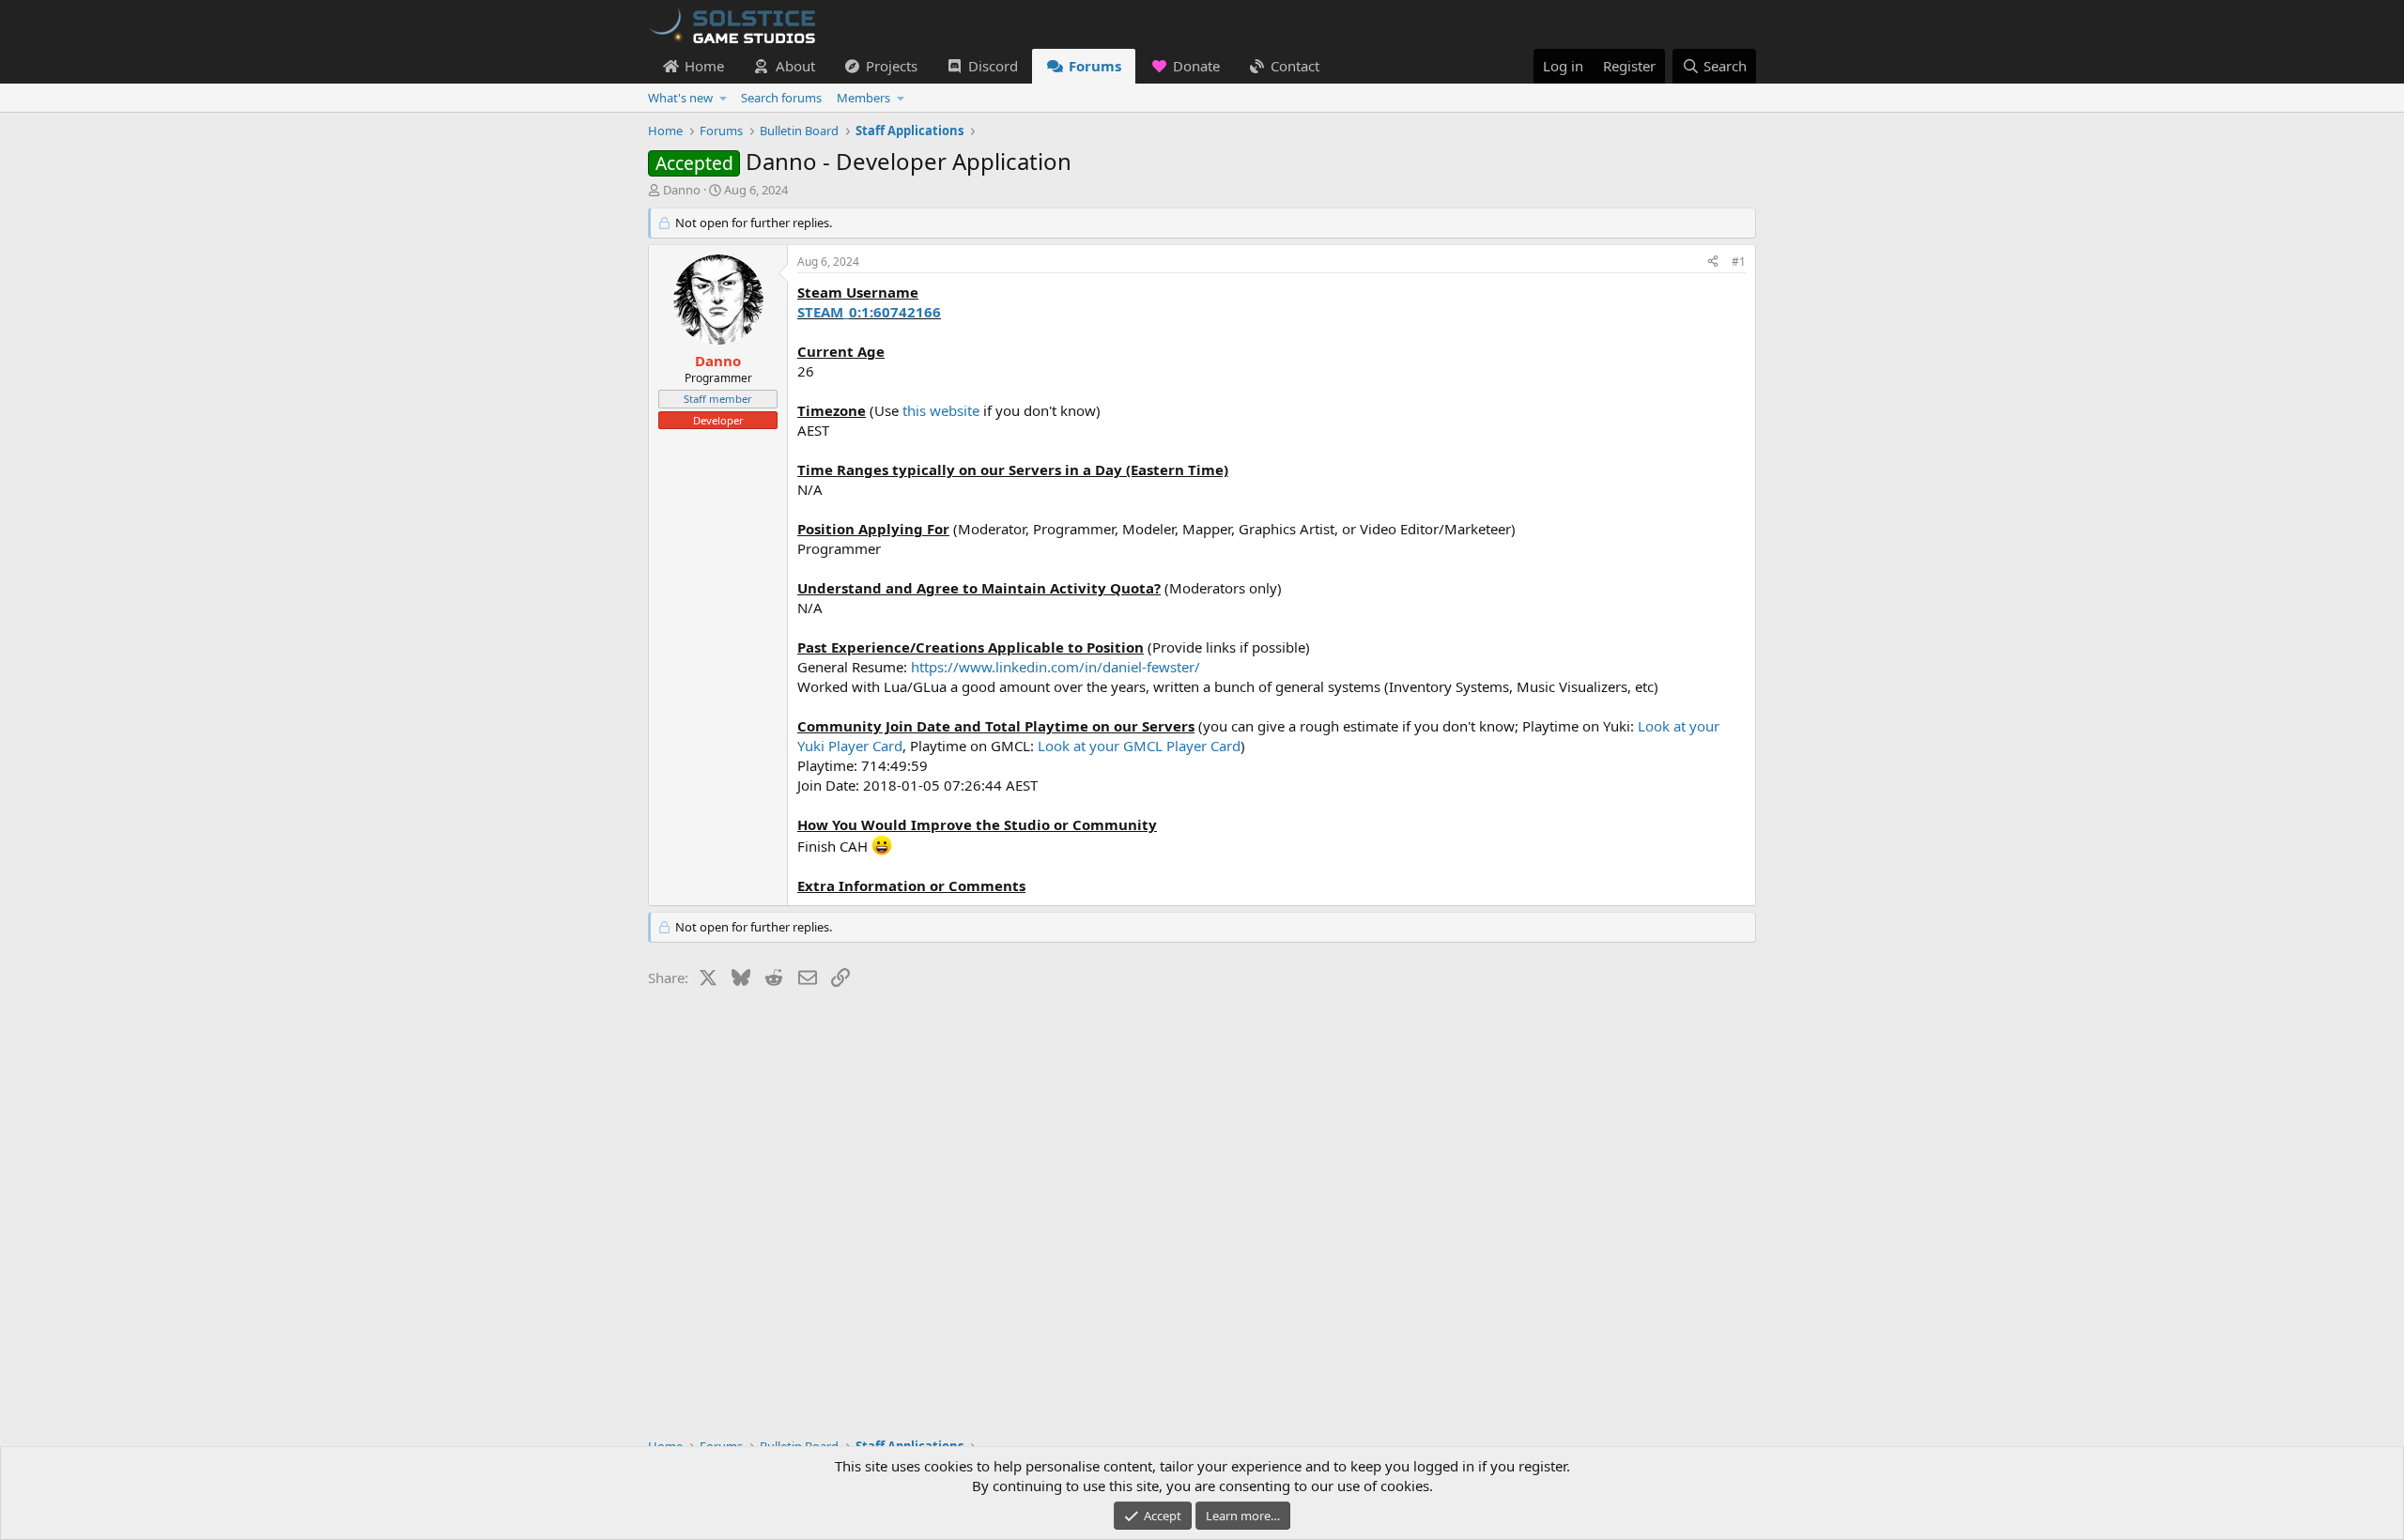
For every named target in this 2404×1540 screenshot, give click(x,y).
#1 (1739, 262)
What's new (680, 98)
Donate (1196, 66)
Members (863, 98)
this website (941, 410)
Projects (892, 66)
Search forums (781, 98)
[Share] (1713, 262)
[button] (724, 98)
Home (704, 66)
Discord (993, 66)
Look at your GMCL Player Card (1139, 746)
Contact (1295, 66)
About (795, 66)
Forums (1095, 66)
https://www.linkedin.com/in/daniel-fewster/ (1056, 667)
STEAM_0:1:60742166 (869, 312)
